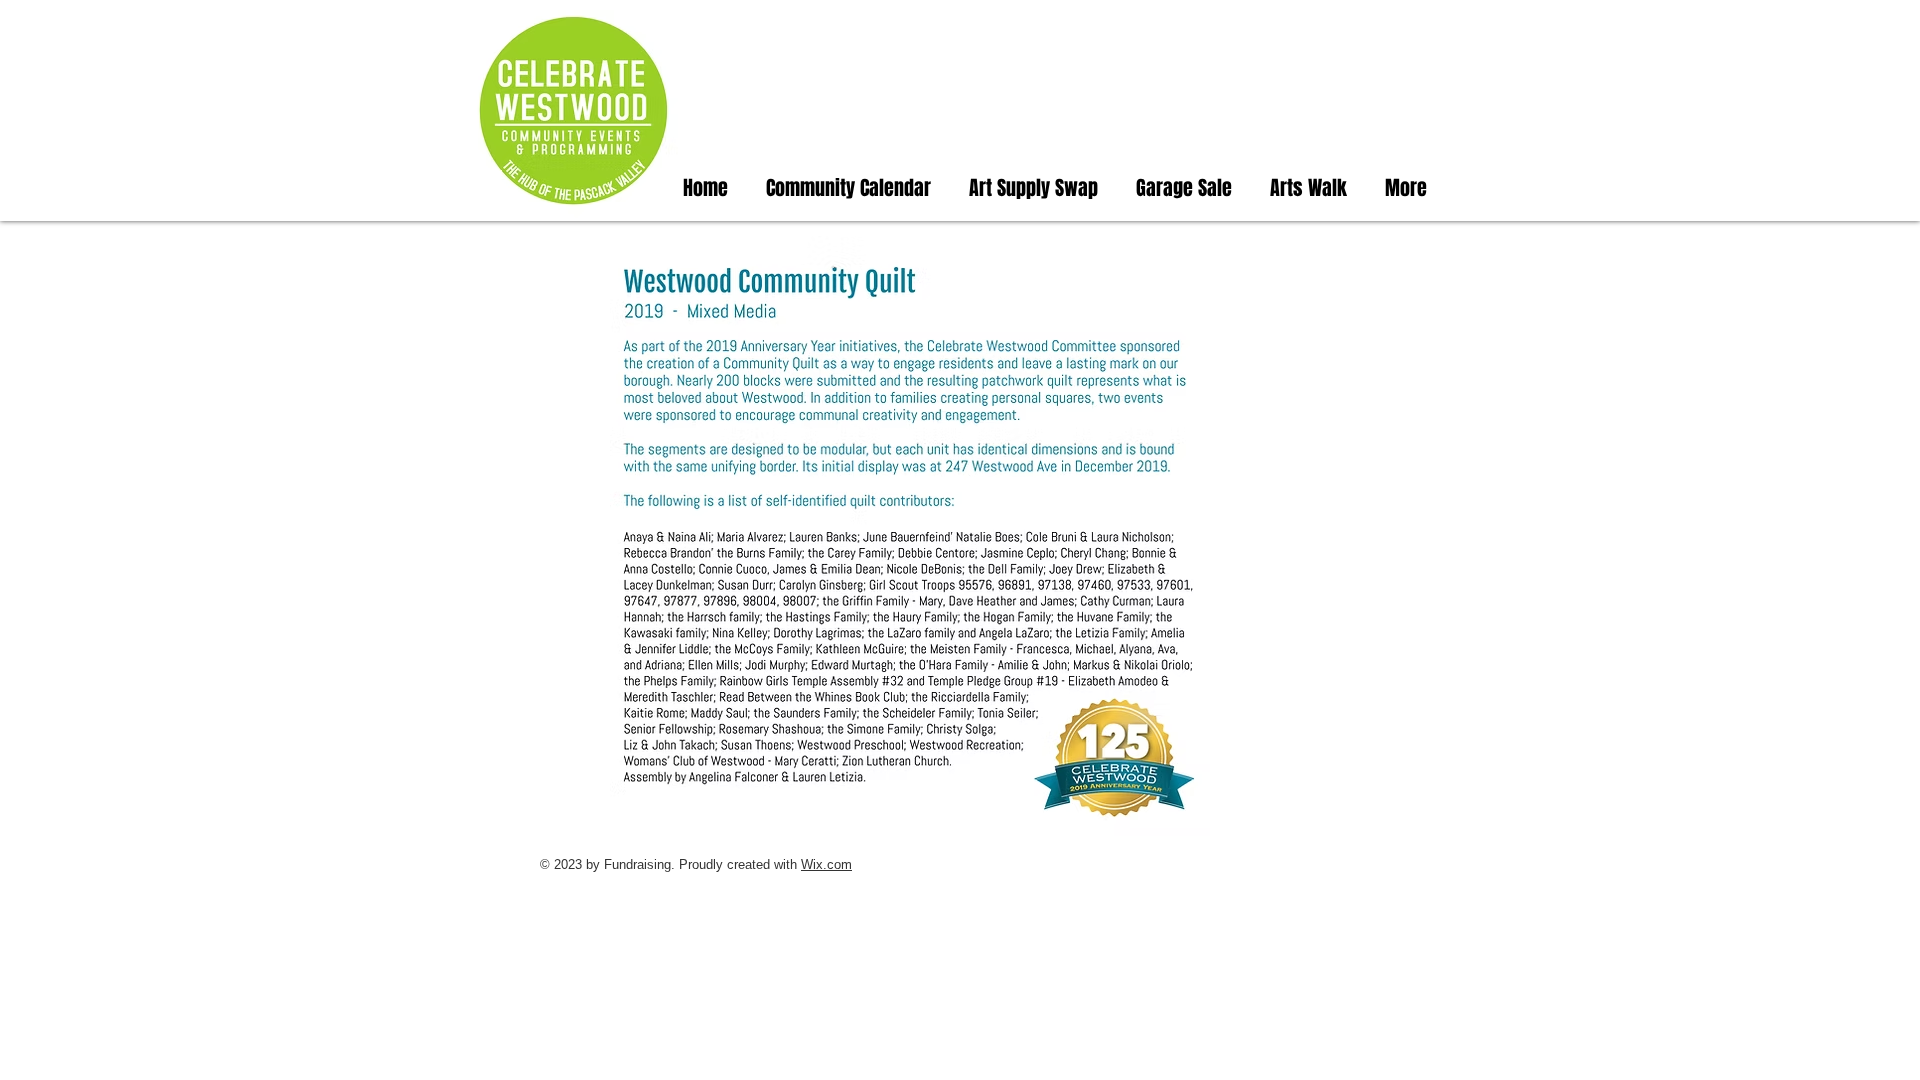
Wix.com (826, 864)
